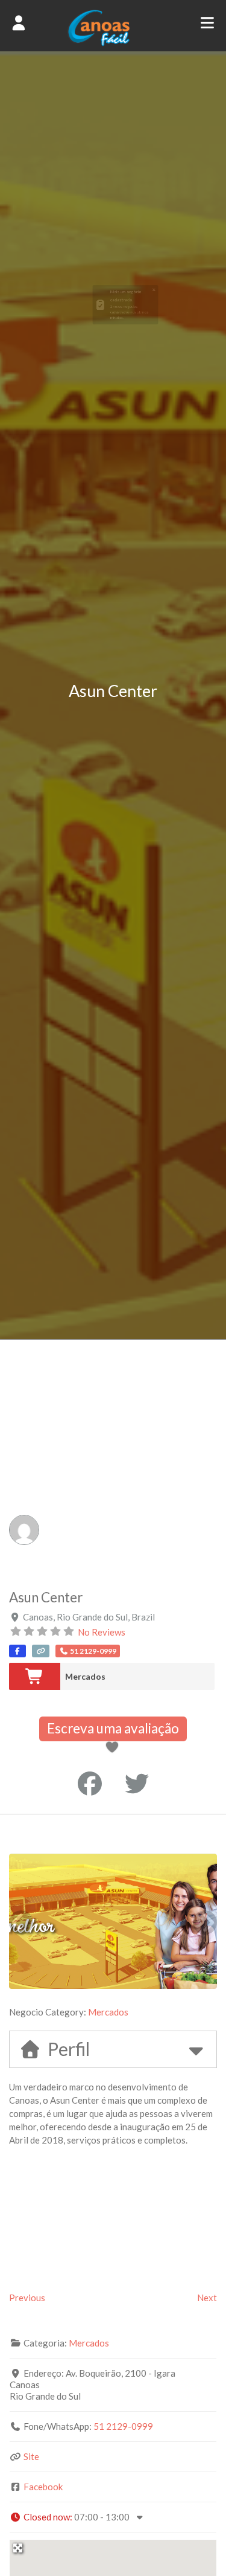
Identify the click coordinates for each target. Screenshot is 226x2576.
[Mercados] (35, 1676)
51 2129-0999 (123, 2426)
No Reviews (102, 1632)
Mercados (85, 1676)
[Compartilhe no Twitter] (137, 1784)
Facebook (43, 2487)
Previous (27, 2298)
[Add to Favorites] (115, 1748)
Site (31, 2456)
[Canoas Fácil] (113, 43)
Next (207, 2298)
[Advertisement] (113, 1459)
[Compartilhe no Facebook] (90, 1784)
